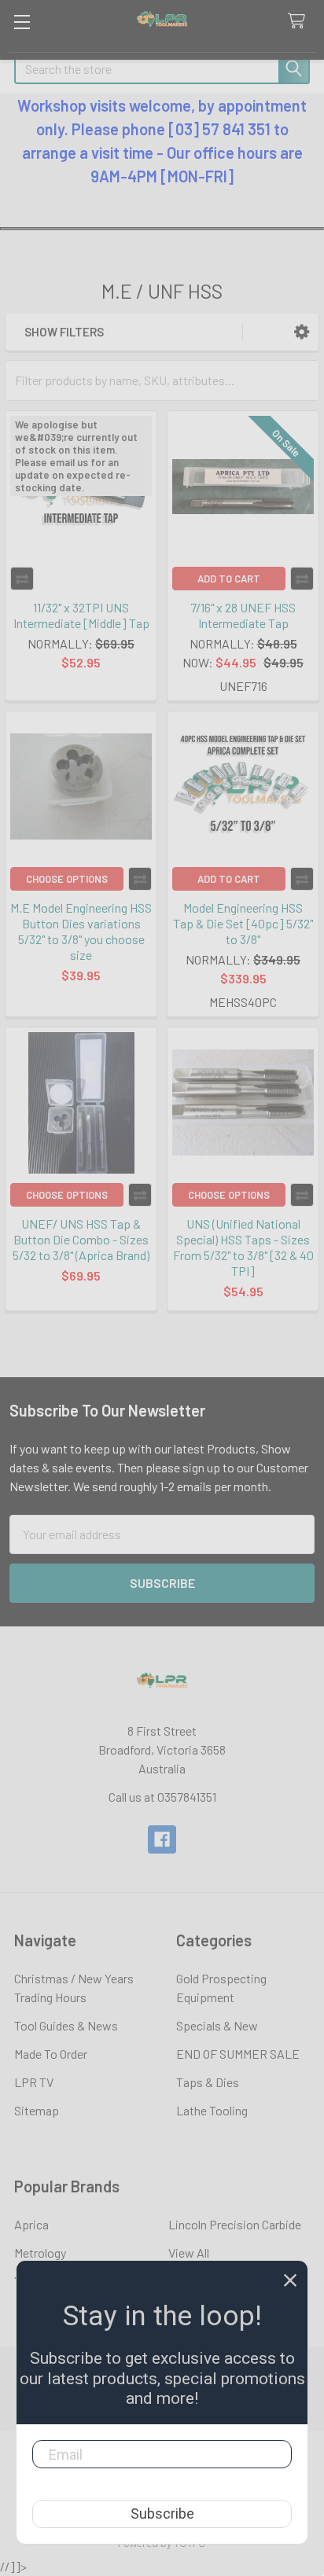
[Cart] (300, 22)
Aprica (31, 2224)
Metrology (40, 2253)
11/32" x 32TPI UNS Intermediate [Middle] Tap (81, 615)
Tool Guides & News (66, 2025)
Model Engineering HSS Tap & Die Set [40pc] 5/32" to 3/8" (243, 923)
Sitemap (37, 2110)
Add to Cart (229, 579)
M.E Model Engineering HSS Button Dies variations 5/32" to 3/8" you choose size (81, 931)
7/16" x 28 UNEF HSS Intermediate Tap (243, 615)
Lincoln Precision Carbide (235, 2224)
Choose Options (67, 879)
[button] (302, 332)
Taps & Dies (208, 2082)
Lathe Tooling (212, 2110)
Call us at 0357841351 (162, 1797)
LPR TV (34, 2082)
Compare (22, 579)
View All (189, 2253)
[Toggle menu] (22, 22)
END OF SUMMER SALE (238, 2054)
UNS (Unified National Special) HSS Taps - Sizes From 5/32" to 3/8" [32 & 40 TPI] (243, 1247)
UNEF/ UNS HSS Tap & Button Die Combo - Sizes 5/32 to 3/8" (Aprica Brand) (81, 1239)
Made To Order (51, 2054)
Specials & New (217, 2025)
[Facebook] (162, 1839)
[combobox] (162, 68)
